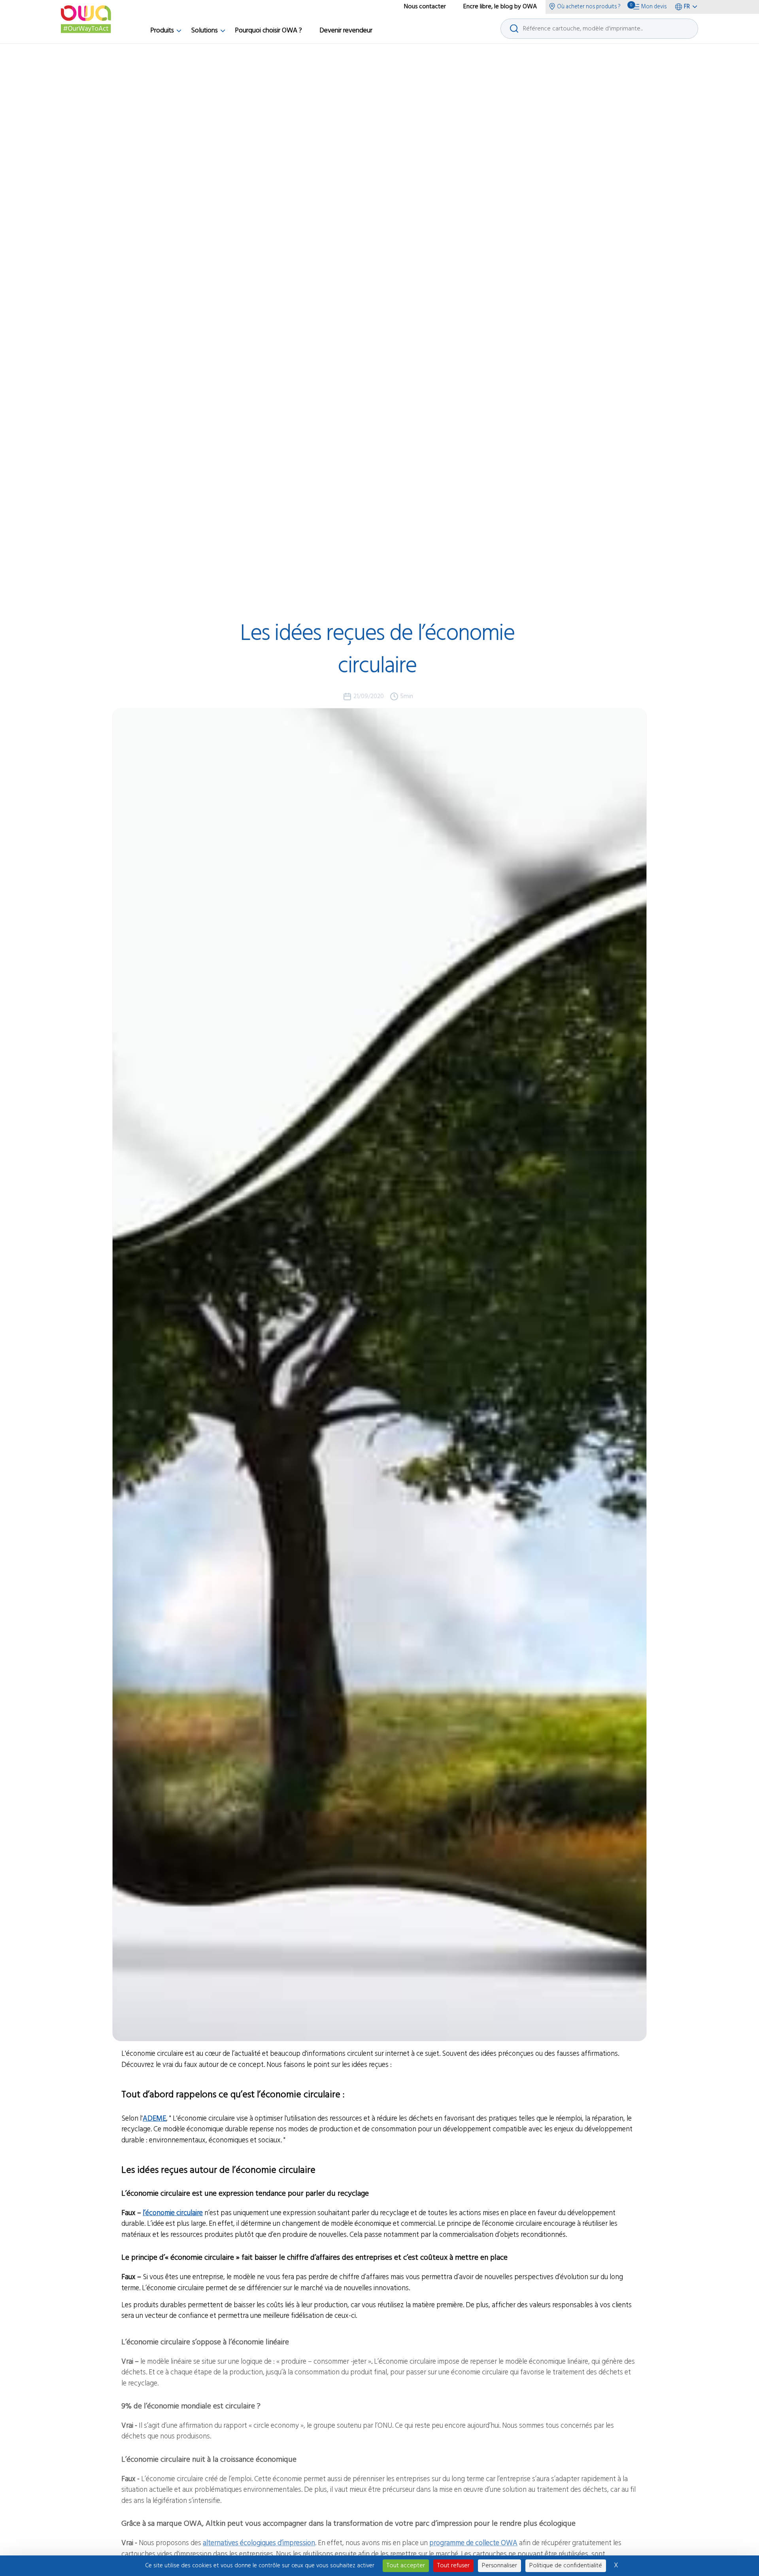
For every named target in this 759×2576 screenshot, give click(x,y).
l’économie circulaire (173, 2213)
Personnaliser (499, 2566)
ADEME (154, 2119)
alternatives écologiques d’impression (259, 2540)
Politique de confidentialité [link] (566, 2566)
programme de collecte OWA (473, 2540)
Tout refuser (453, 2566)
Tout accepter (406, 2566)
